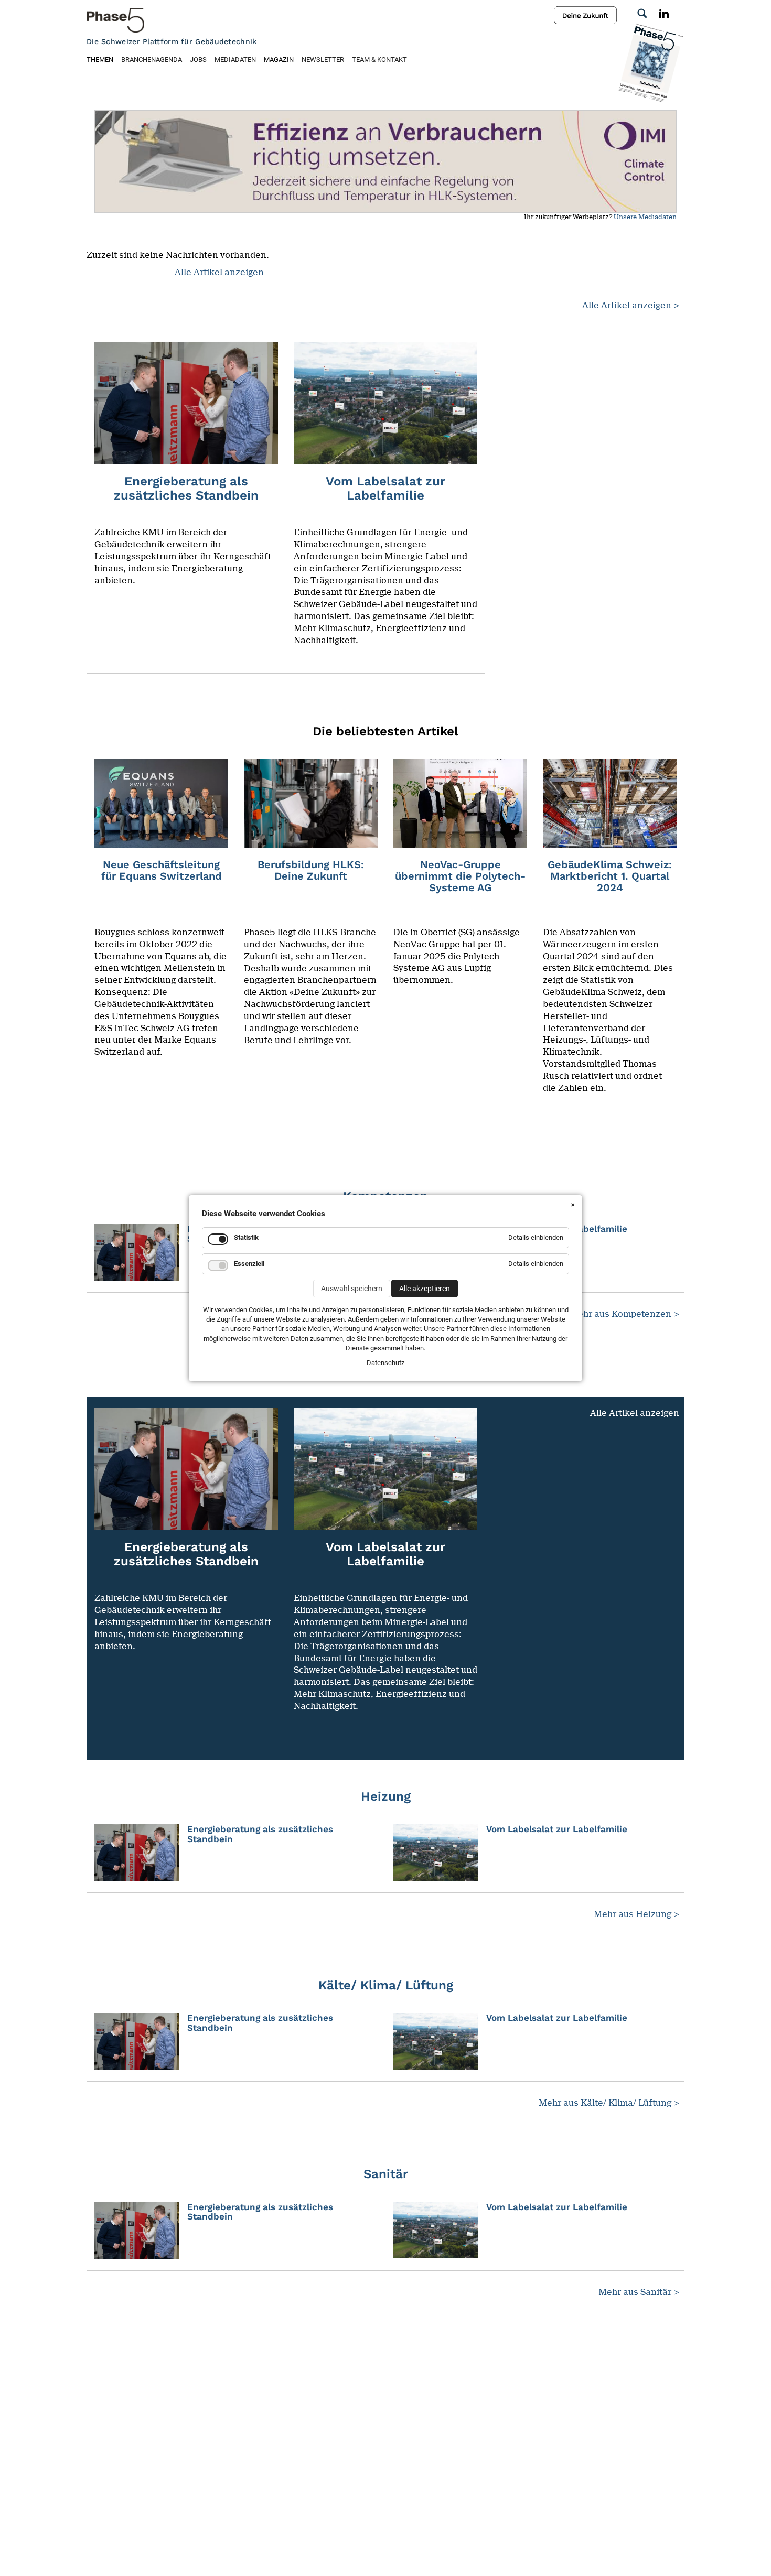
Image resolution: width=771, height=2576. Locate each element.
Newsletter (323, 59)
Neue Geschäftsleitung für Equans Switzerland (162, 870)
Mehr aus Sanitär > (639, 2292)
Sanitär (386, 2174)
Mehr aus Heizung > (636, 1914)
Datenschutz (385, 1363)
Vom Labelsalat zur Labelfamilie (557, 1829)
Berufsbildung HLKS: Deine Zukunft (311, 870)
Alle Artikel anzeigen (219, 272)
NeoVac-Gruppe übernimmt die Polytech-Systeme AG (460, 876)
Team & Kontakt (379, 59)
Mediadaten (235, 59)
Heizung (386, 1796)
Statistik (246, 1237)
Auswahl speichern (352, 1289)
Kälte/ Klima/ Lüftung (386, 1985)
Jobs (198, 59)
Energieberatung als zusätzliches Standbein (260, 1834)
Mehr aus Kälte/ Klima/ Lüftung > (609, 2103)
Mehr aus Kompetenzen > (624, 1314)
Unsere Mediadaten (645, 217)
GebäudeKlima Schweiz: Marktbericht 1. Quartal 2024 (610, 876)
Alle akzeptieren (425, 1289)
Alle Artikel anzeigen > (631, 305)
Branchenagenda (152, 59)
